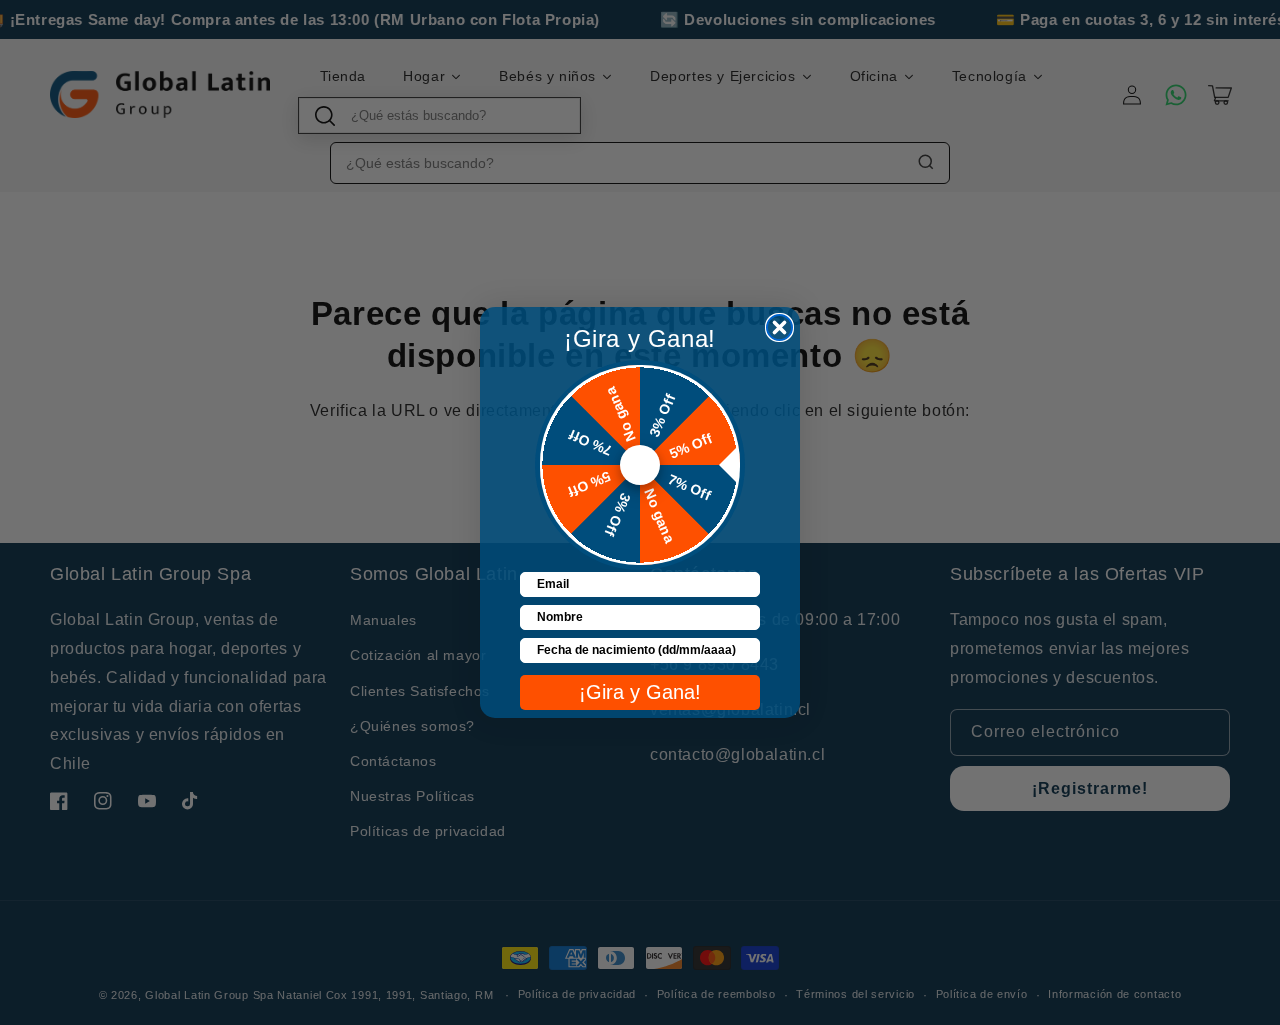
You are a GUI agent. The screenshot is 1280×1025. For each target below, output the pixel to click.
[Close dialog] (779, 327)
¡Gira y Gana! (640, 692)
